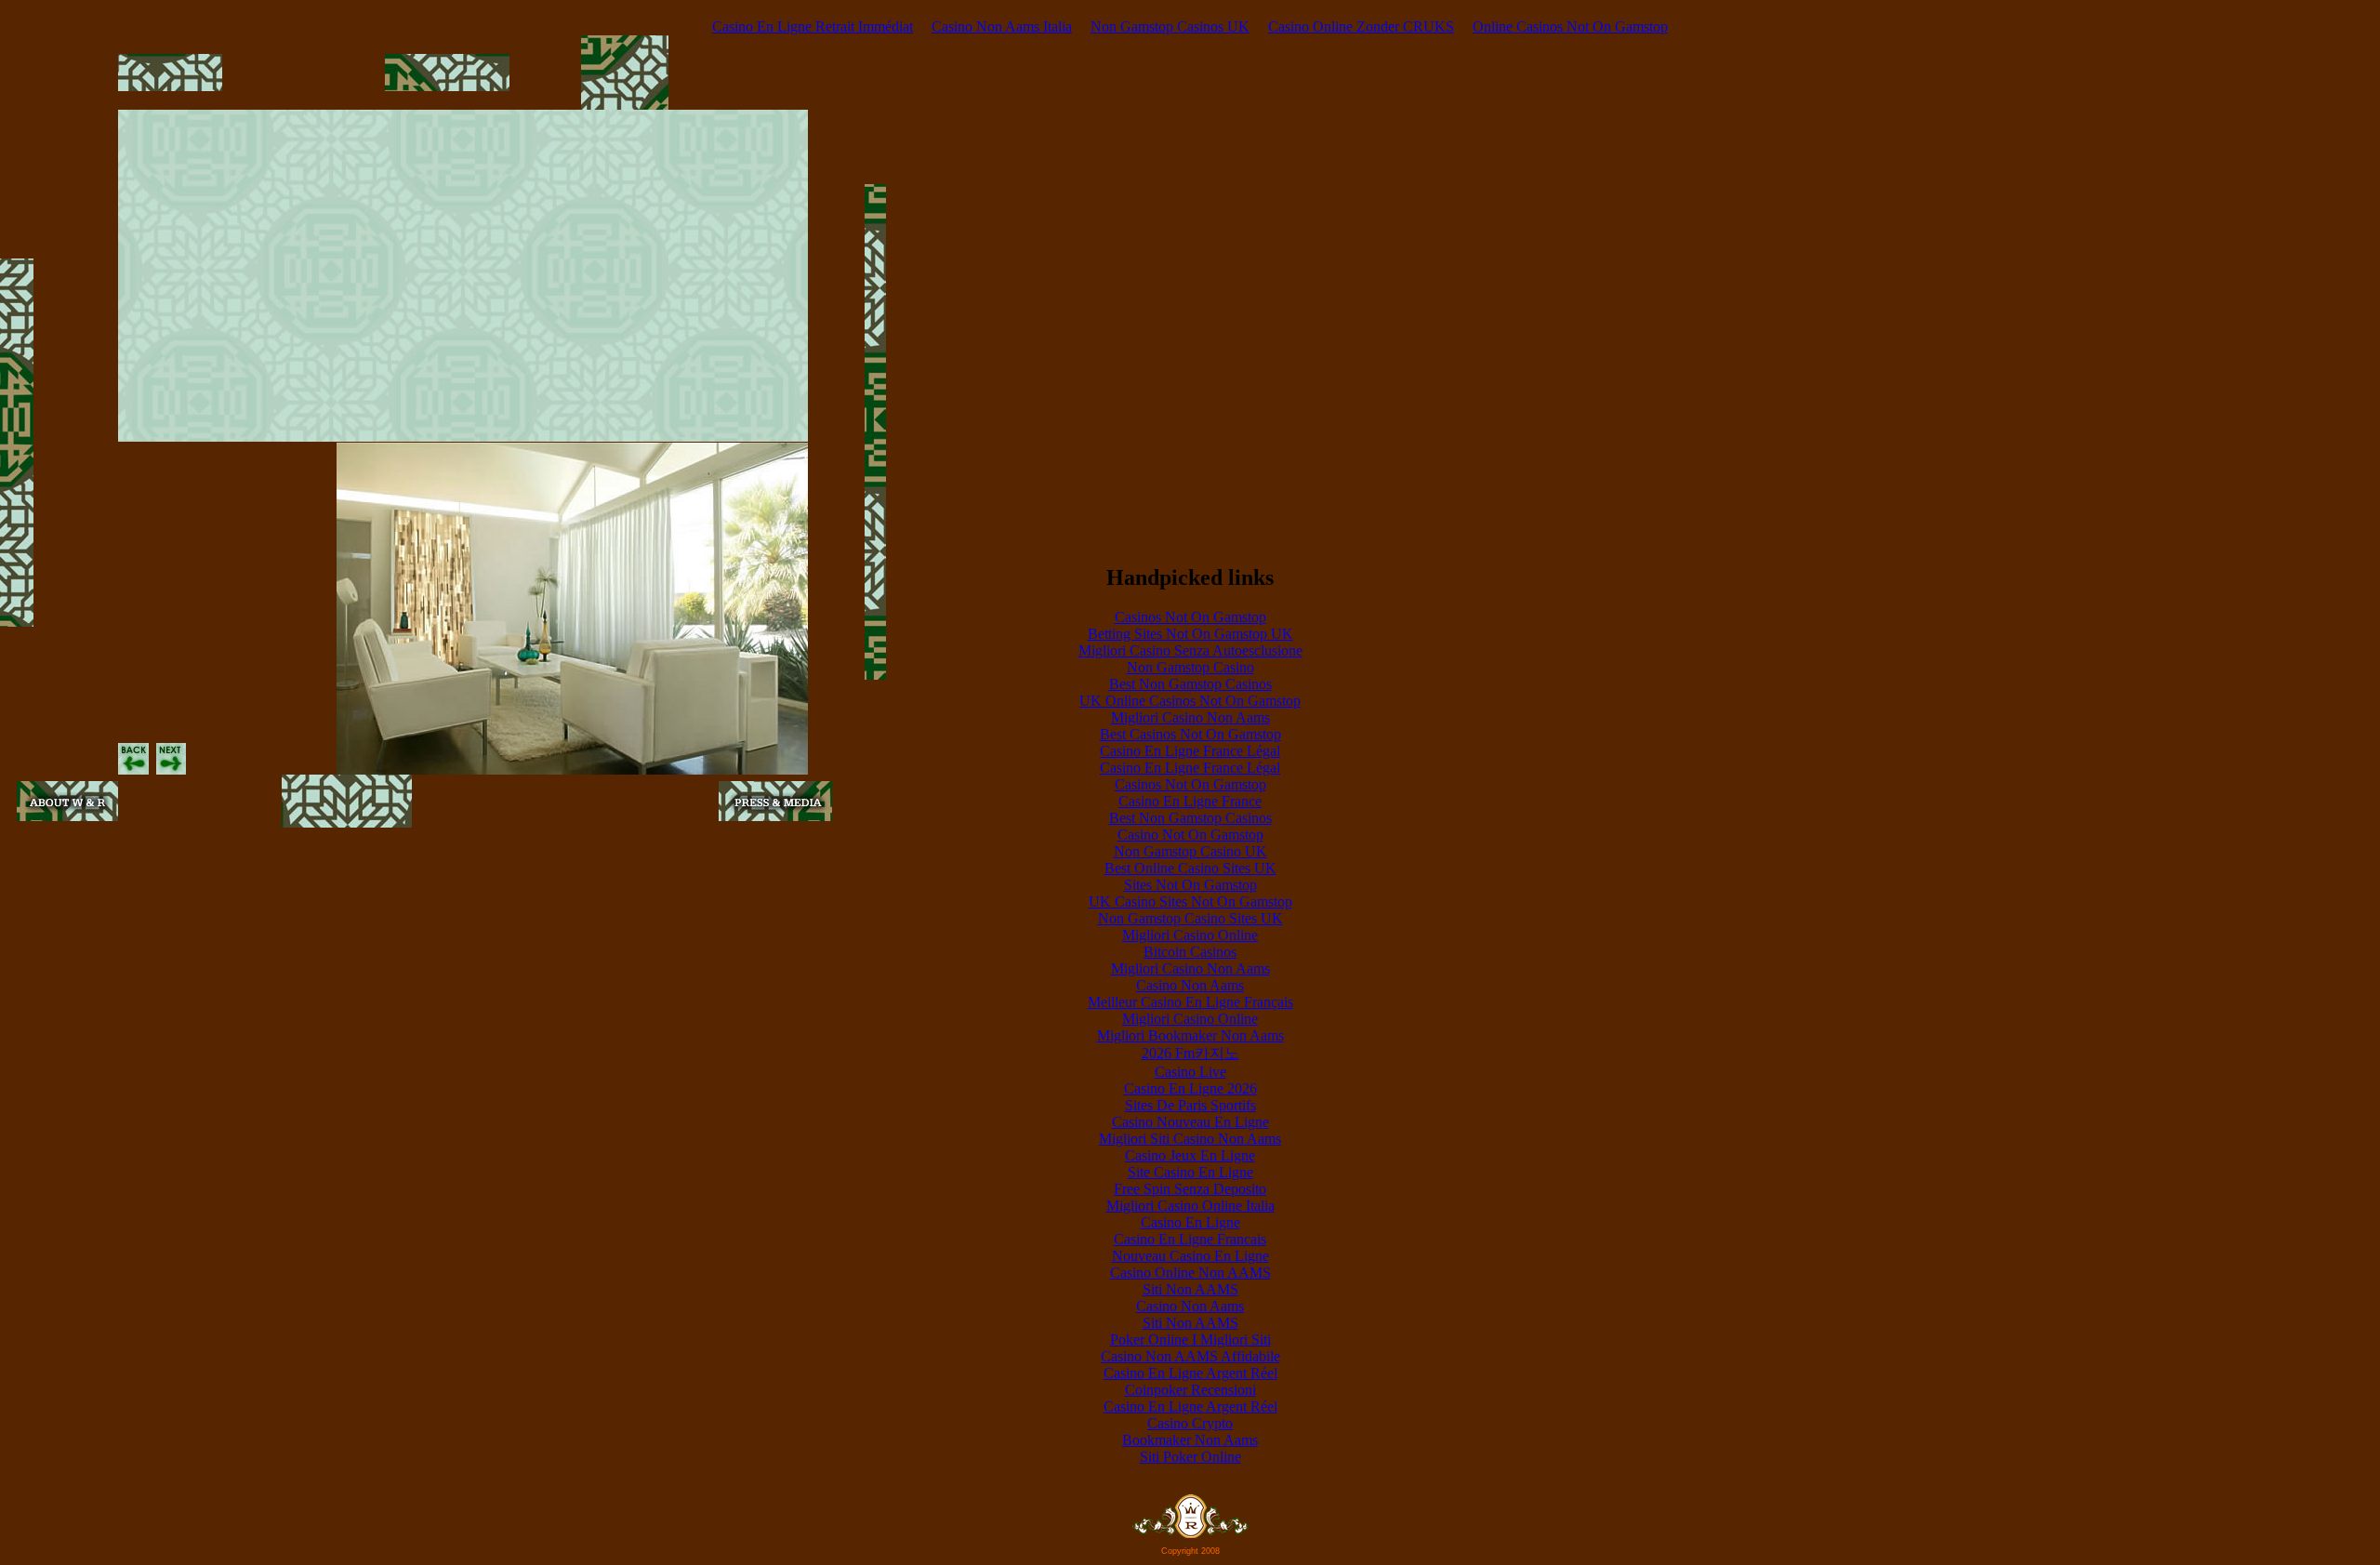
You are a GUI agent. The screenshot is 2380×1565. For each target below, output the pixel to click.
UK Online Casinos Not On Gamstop (1190, 701)
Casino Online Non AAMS (1190, 1273)
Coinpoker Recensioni (1190, 1390)
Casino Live (1190, 1072)
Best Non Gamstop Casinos (1190, 684)
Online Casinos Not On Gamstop (1570, 27)
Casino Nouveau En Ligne (1190, 1122)
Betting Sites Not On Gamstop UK (1190, 634)
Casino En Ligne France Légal (1190, 751)
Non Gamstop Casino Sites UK (1190, 918)
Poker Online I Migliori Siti (1190, 1340)
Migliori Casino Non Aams (1190, 717)
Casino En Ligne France (1190, 801)
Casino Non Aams (1190, 985)
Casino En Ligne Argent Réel (1190, 1373)
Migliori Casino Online (1190, 935)
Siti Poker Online (1190, 1457)
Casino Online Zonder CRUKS (1361, 27)
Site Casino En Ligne (1190, 1172)
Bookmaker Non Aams (1190, 1440)
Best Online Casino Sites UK (1190, 868)
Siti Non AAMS (1190, 1289)
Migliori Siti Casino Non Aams (1190, 1139)
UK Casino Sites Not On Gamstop (1190, 902)
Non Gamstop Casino (1190, 667)
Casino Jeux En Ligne (1190, 1155)
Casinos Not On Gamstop (1190, 617)
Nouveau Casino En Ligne (1190, 1256)
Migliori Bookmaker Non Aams (1190, 1035)
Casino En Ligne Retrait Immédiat (813, 27)
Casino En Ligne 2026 (1190, 1088)
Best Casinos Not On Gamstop (1190, 734)
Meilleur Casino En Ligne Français (1190, 1002)
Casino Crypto (1190, 1423)
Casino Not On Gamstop (1190, 835)
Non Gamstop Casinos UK (1170, 27)
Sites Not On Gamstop (1190, 885)
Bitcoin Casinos (1190, 952)
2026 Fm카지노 (1190, 1053)
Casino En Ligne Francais (1190, 1239)
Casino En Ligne (1190, 1222)
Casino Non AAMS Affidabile (1190, 1356)
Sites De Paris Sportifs (1190, 1105)
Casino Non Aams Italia (1002, 27)
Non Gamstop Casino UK (1190, 851)
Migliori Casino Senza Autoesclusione (1190, 650)
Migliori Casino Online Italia (1190, 1206)
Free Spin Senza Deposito (1190, 1189)
